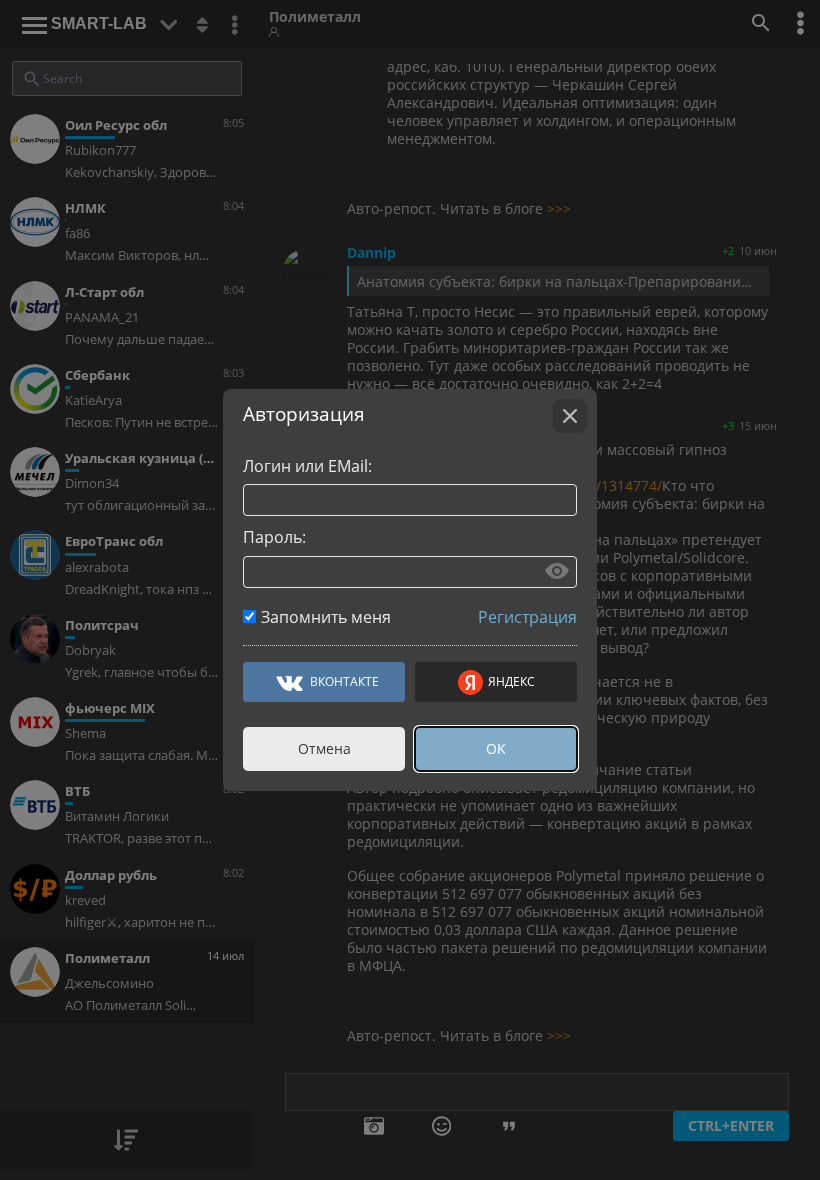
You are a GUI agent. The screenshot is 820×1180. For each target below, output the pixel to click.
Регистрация (527, 617)
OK (496, 748)
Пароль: (274, 537)
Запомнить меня (326, 617)
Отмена (324, 748)
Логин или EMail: (307, 466)
